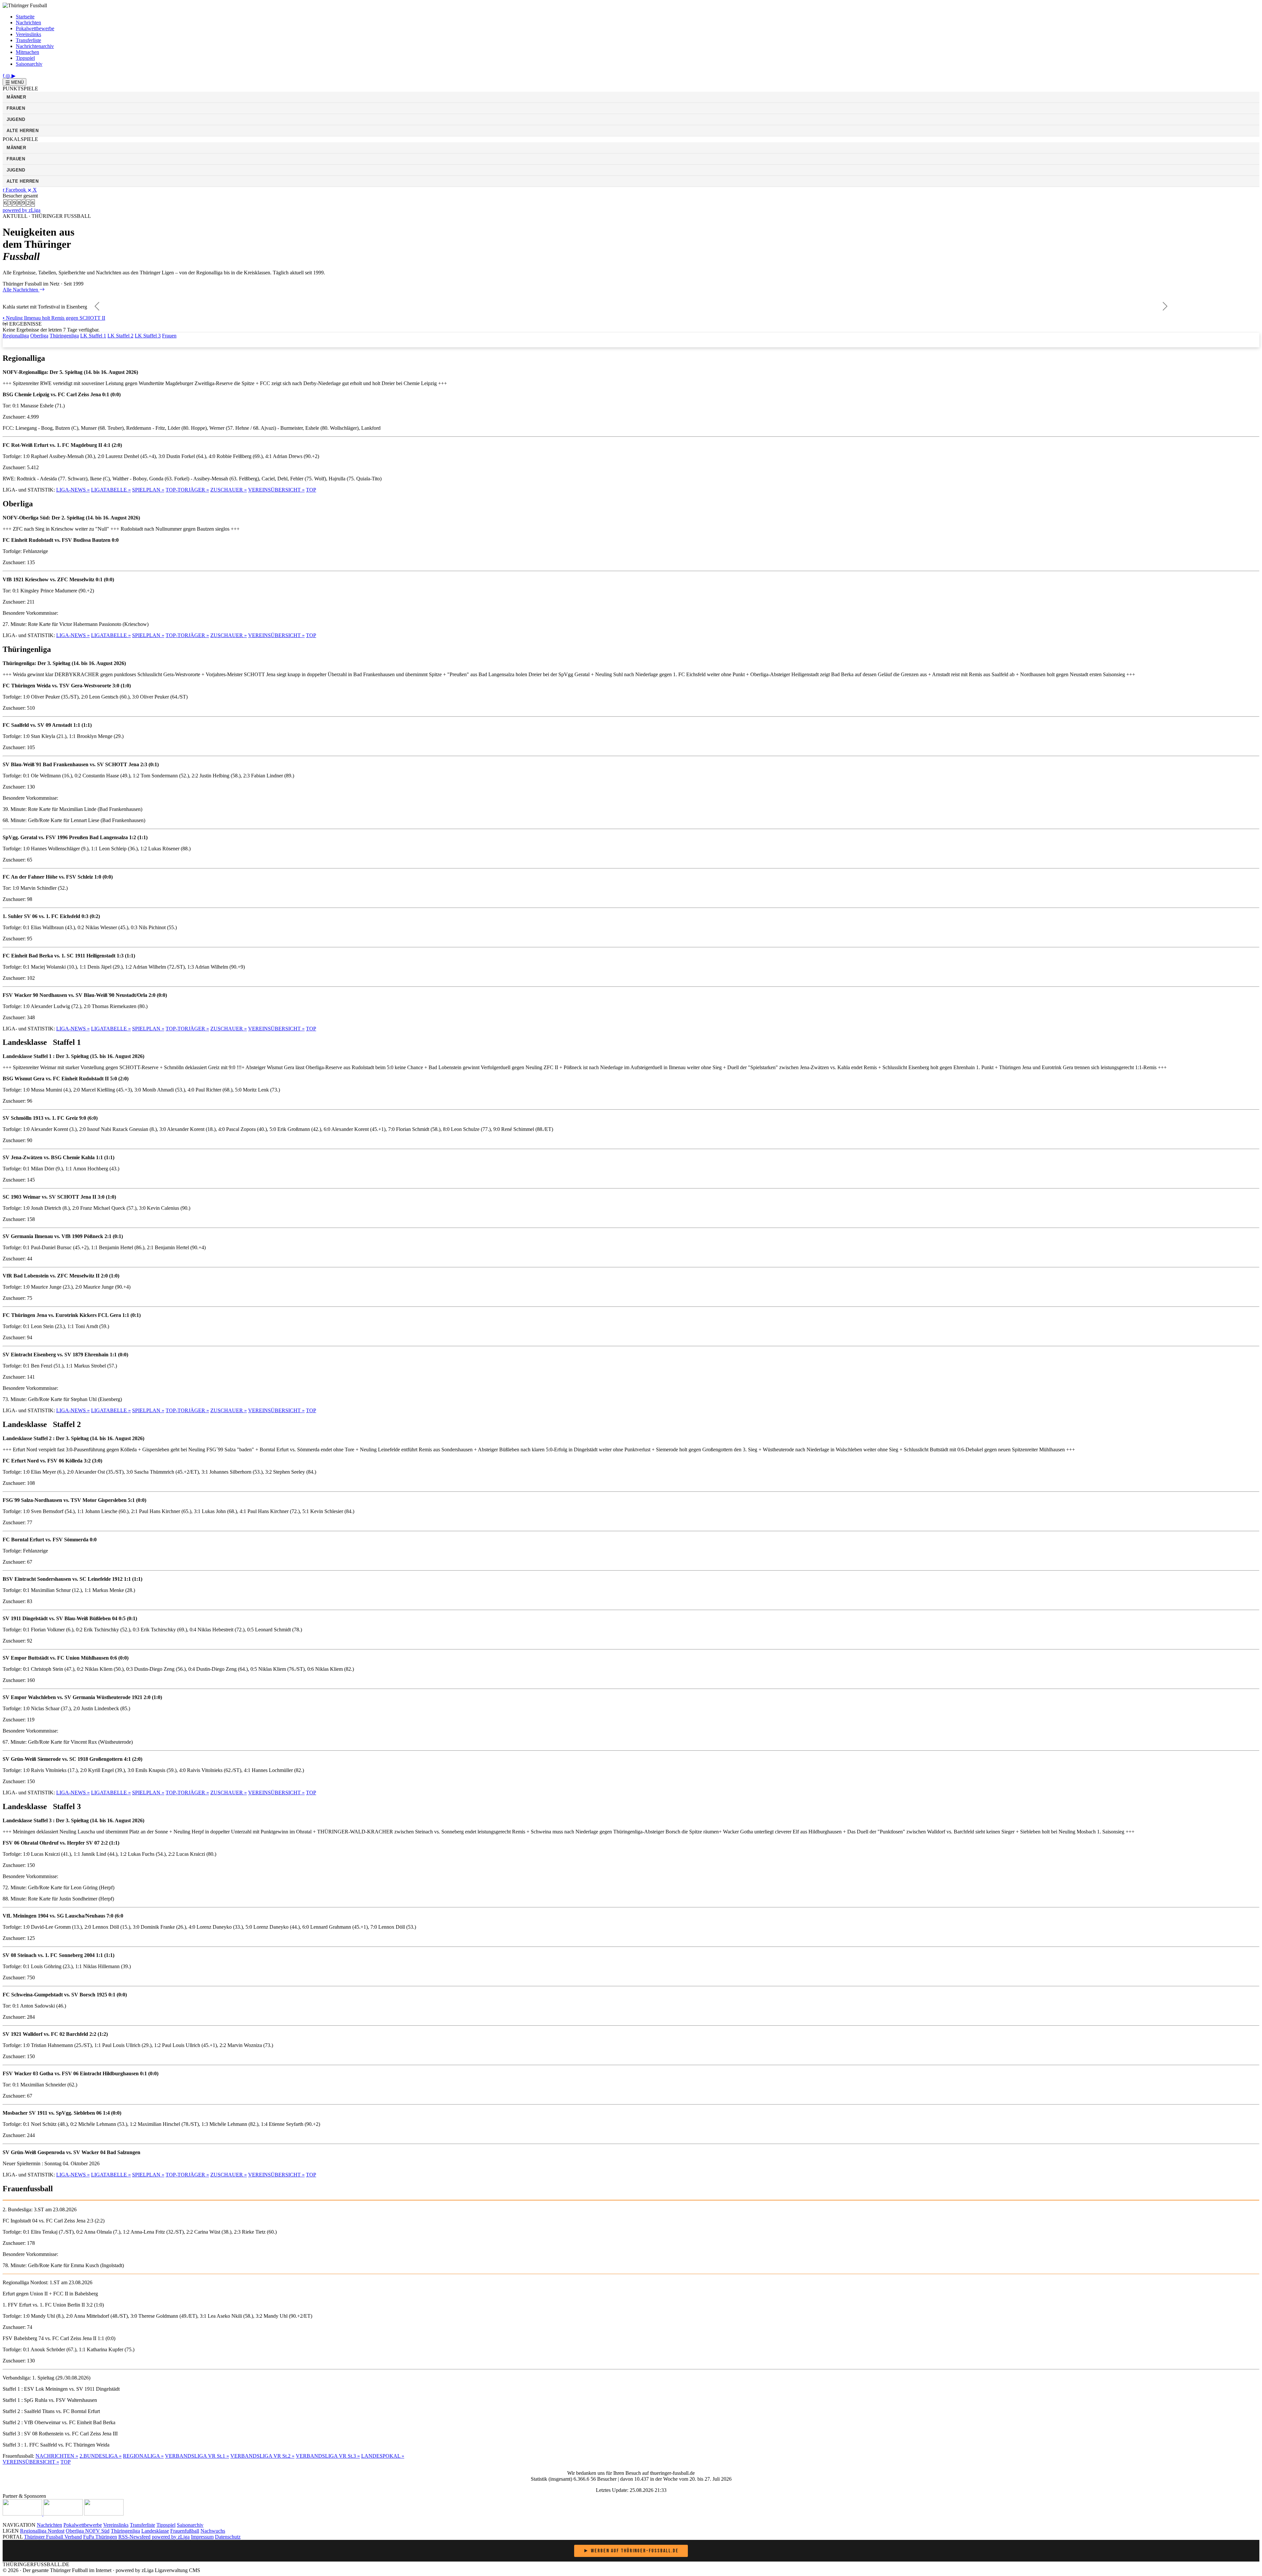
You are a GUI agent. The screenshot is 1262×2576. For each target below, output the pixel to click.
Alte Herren (23, 131)
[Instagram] (9, 75)
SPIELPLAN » (148, 490)
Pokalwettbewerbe (35, 28)
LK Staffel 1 (93, 336)
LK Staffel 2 (120, 336)
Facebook (16, 190)
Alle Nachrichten (21, 290)
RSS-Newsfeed (134, 2537)
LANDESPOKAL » (383, 2456)
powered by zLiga (22, 210)
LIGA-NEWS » (73, 490)
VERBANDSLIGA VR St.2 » (262, 2456)
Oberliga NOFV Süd (88, 2531)
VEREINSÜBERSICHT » (276, 490)
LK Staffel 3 (148, 336)
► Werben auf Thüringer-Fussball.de (631, 2551)
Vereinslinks (28, 34)
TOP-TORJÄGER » (187, 490)
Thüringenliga (64, 336)
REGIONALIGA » (143, 2456)
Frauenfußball (185, 2531)
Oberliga (39, 336)
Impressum (202, 2537)
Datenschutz (228, 2537)
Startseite (25, 17)
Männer (16, 97)
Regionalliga (16, 336)
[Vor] (1165, 307)
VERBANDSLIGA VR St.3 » (328, 2456)
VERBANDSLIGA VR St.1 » (197, 2456)
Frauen (16, 108)
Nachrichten (28, 23)
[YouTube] (13, 75)
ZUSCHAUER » (229, 490)
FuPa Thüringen (100, 2537)
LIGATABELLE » (111, 490)
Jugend (16, 119)
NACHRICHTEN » (57, 2456)
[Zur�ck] (97, 307)
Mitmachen (27, 52)
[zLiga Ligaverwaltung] (23, 2514)
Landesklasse (155, 2531)
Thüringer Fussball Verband (53, 2537)
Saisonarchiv (29, 64)
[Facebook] (4, 75)
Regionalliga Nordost (42, 2531)
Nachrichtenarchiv (35, 46)
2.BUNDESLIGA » (101, 2456)
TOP (311, 490)
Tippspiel (25, 58)
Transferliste (28, 40)
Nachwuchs (213, 2531)
